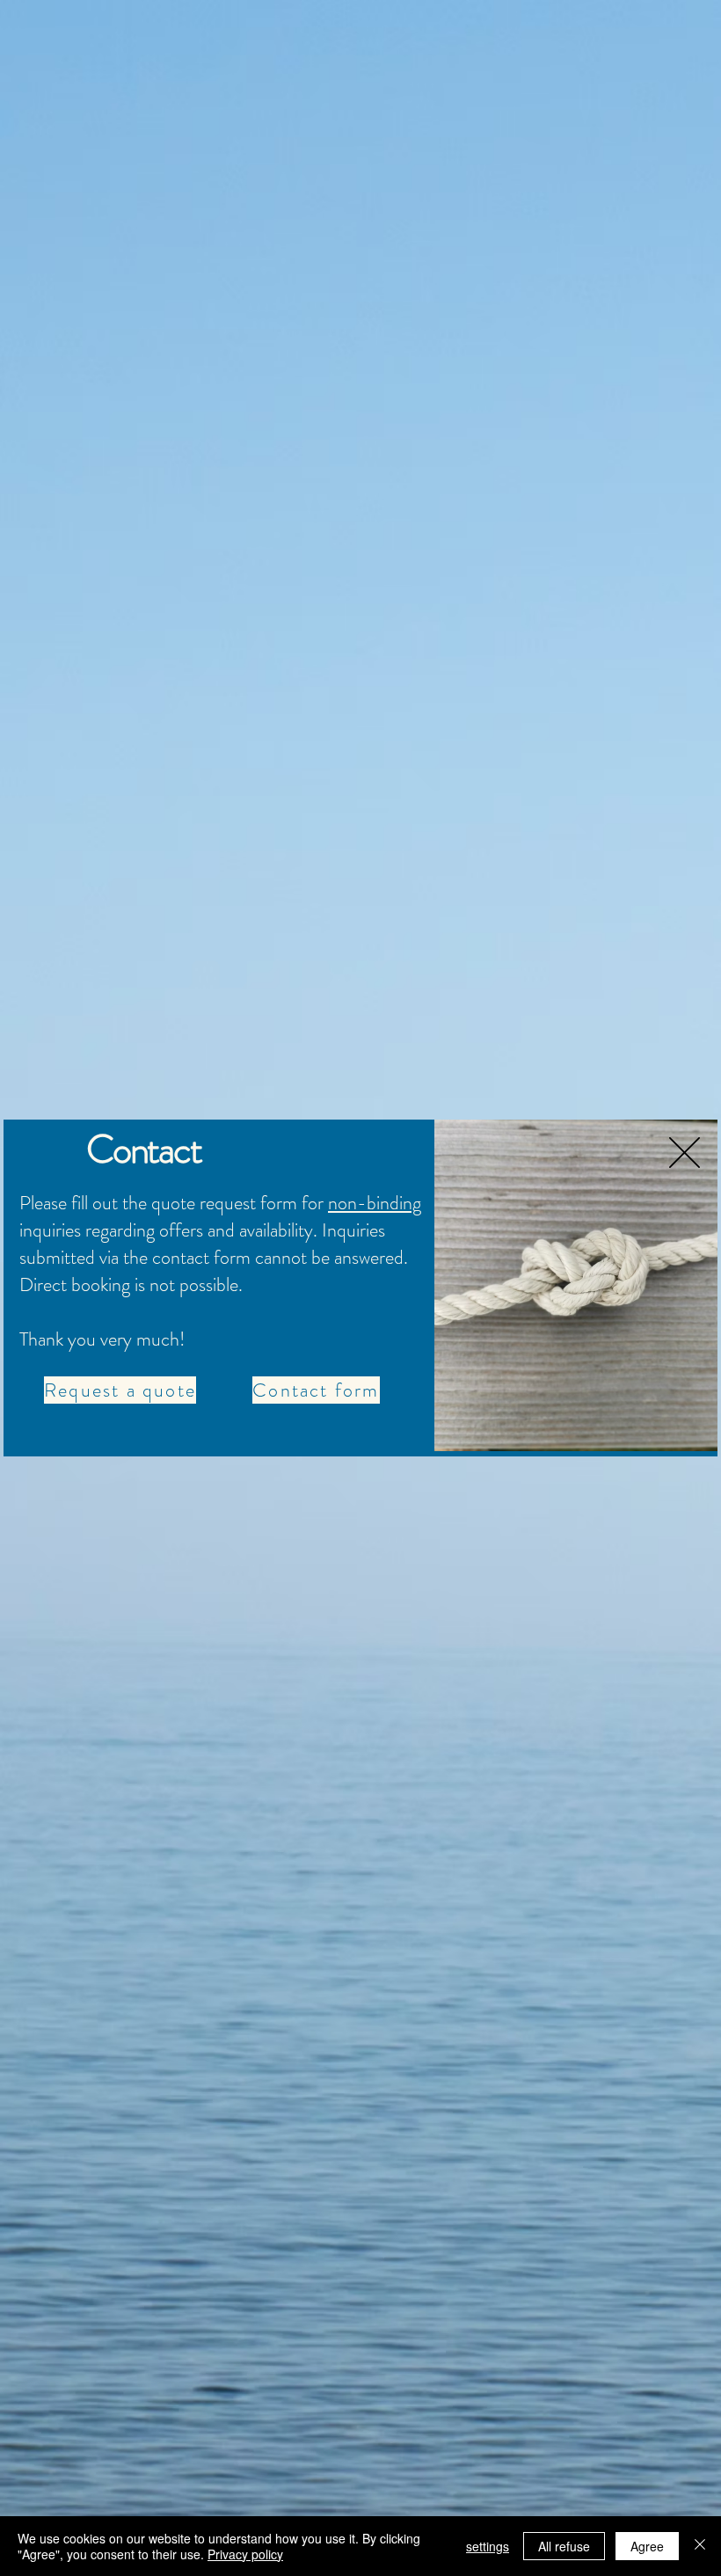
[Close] (700, 2546)
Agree (647, 2546)
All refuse (564, 2546)
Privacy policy (245, 2554)
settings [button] (488, 2546)
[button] (685, 1153)
